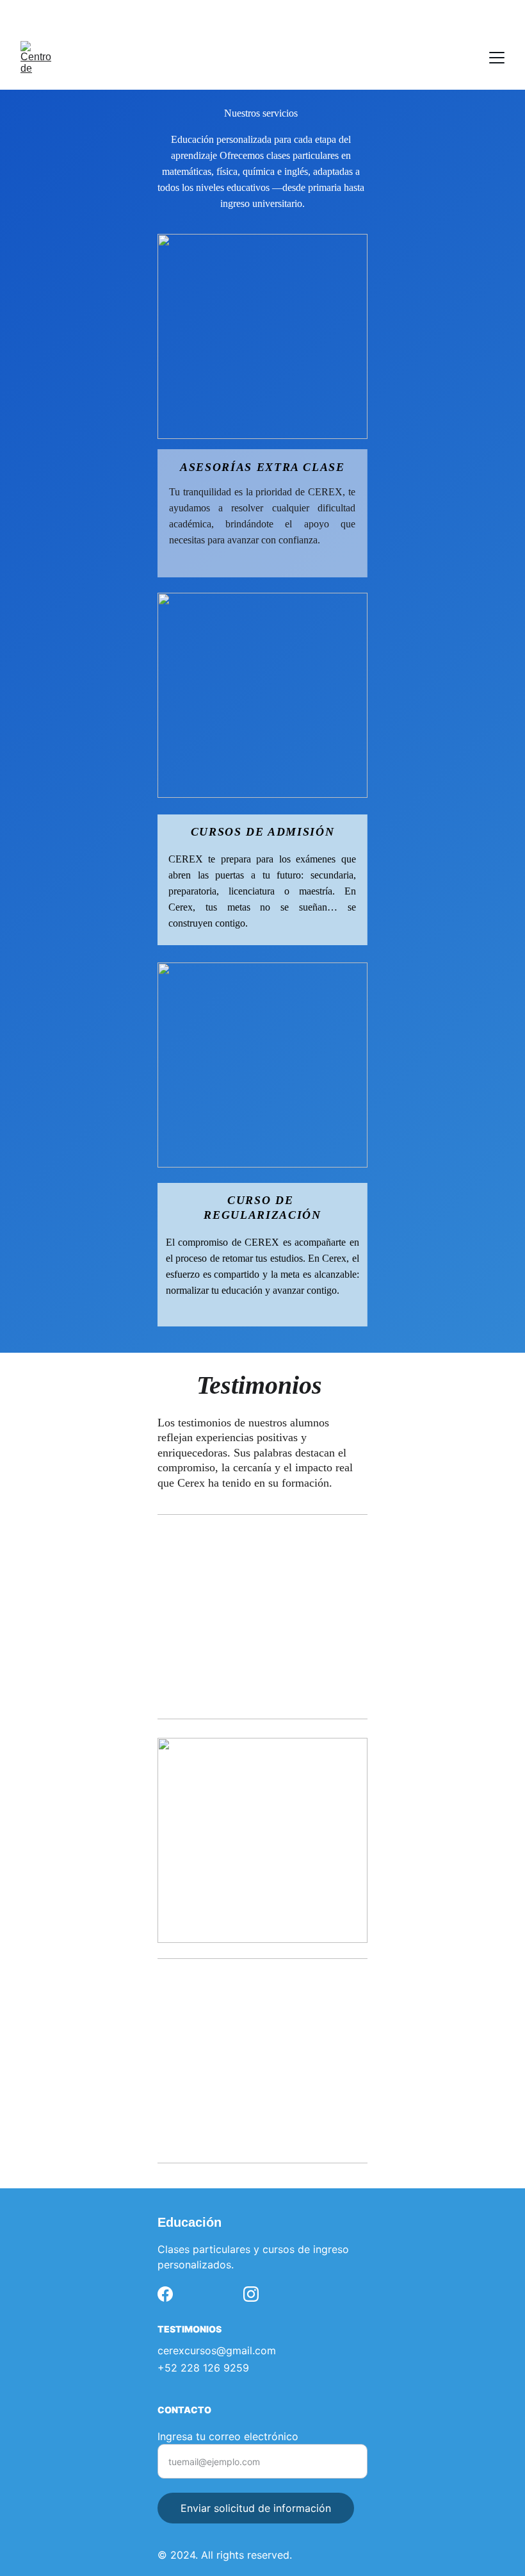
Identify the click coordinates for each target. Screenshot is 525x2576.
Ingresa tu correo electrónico (228, 2436)
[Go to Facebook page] (165, 2294)
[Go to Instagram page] (251, 2294)
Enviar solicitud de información (256, 2508)
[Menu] (497, 58)
